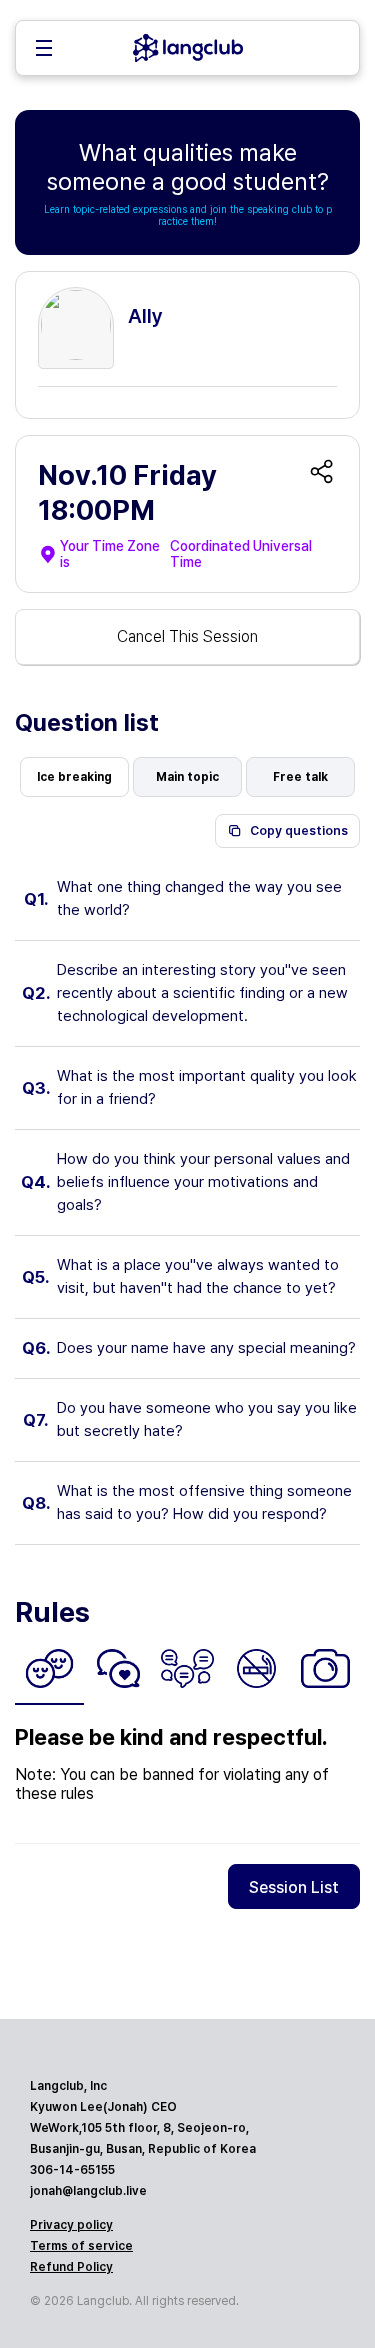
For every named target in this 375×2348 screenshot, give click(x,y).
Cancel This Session (187, 636)
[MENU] (44, 50)
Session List (294, 1887)
